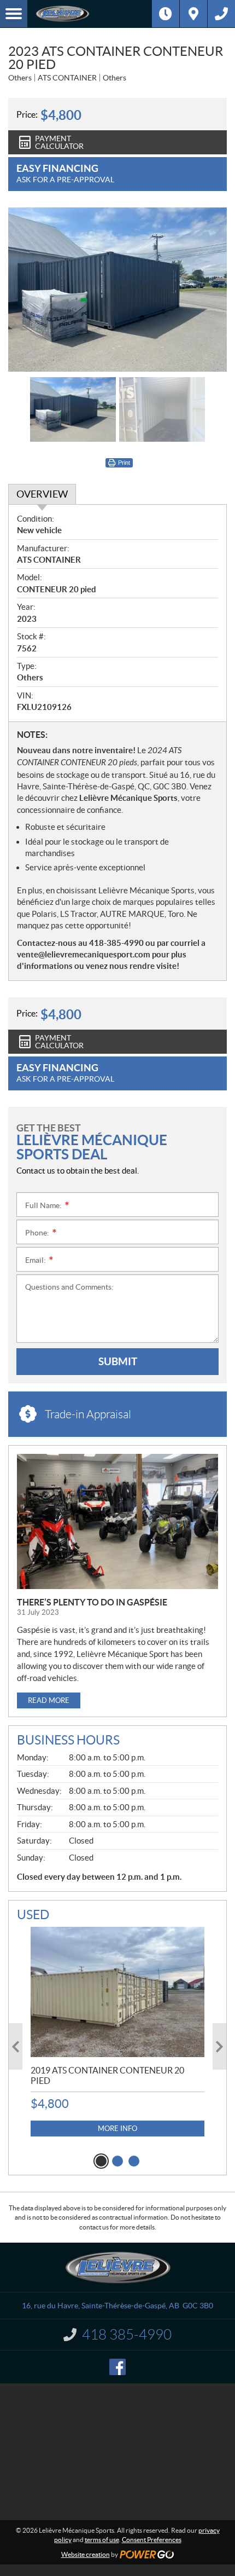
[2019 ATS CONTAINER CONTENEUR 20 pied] (117, 1992)
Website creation (86, 2554)
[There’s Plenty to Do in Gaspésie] (117, 1521)
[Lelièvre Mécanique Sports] (90, 14)
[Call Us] (221, 14)
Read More (49, 1700)
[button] (16, 2046)
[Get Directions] (193, 14)
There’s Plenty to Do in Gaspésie (92, 1602)
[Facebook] (117, 2367)
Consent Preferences (152, 2540)
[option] (117, 290)
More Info (117, 2129)
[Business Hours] (166, 14)
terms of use (102, 2540)
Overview (42, 494)
